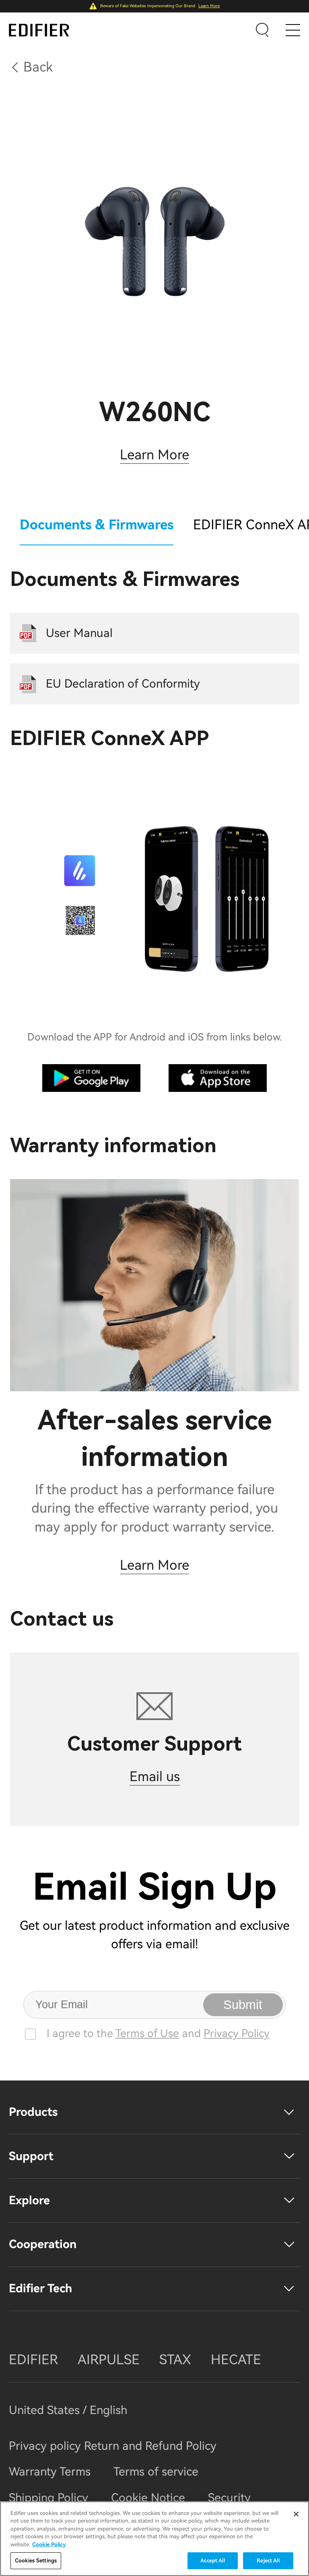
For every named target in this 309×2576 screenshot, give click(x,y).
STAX (175, 2360)
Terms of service (156, 2472)
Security (229, 2498)
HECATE (236, 2360)
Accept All (212, 2561)
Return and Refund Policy (150, 2446)
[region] (154, 2539)
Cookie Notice (148, 2498)
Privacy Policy (237, 2033)
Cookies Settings (36, 2561)
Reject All (268, 2561)
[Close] (296, 2514)
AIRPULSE (109, 2360)
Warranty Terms (50, 2472)
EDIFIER (33, 2360)
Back (38, 67)
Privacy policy (46, 2446)
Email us (155, 1776)
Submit (243, 2005)
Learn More (209, 6)
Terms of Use (147, 2033)
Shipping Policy (48, 2498)
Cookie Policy (49, 2544)
